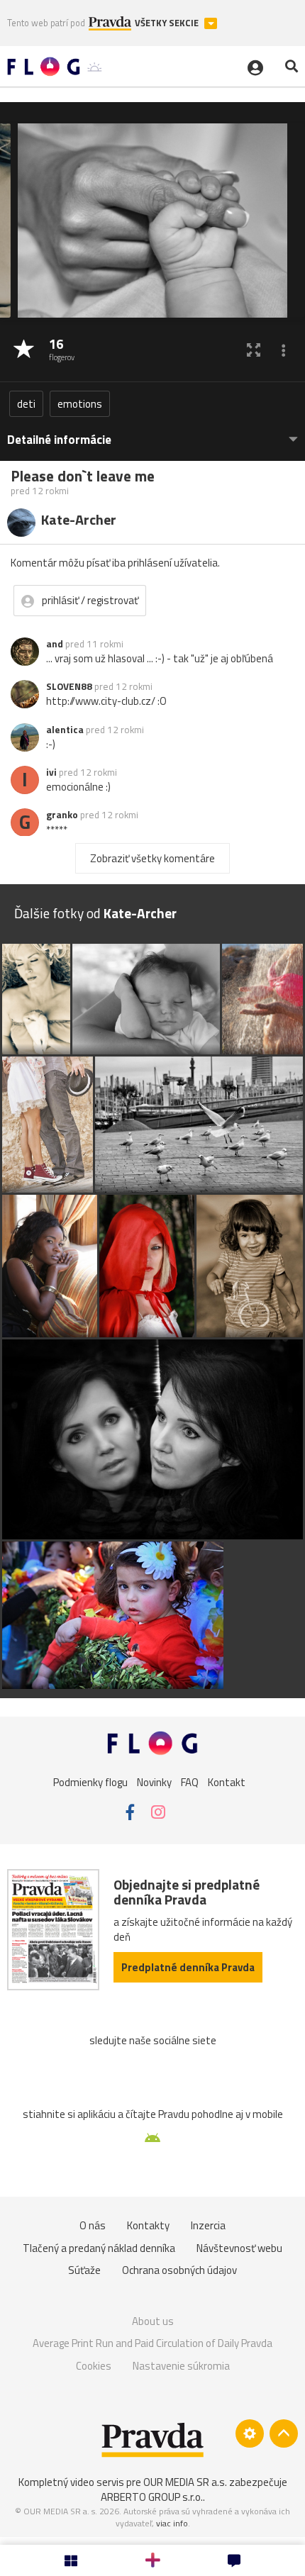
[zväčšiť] (254, 350)
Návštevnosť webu (239, 2248)
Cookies (94, 2366)
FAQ (190, 1782)
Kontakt (227, 1782)
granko (62, 815)
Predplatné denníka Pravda (188, 1967)
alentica (65, 730)
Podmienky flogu (90, 1782)
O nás (93, 2225)
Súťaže (84, 2270)
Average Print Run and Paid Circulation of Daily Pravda (152, 2343)
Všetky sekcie (168, 23)
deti (26, 404)
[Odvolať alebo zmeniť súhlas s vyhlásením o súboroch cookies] (250, 2433)
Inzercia (208, 2225)
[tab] (152, 433)
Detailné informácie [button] (59, 440)
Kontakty (148, 2225)
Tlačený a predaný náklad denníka (99, 2248)
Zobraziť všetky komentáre (152, 858)
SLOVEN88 (69, 686)
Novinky (154, 1782)
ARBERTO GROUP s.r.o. (152, 2497)
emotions (80, 404)
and (55, 644)
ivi (51, 772)
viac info (172, 2523)
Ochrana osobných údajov (179, 2270)
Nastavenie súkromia (181, 2366)
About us (153, 2321)
